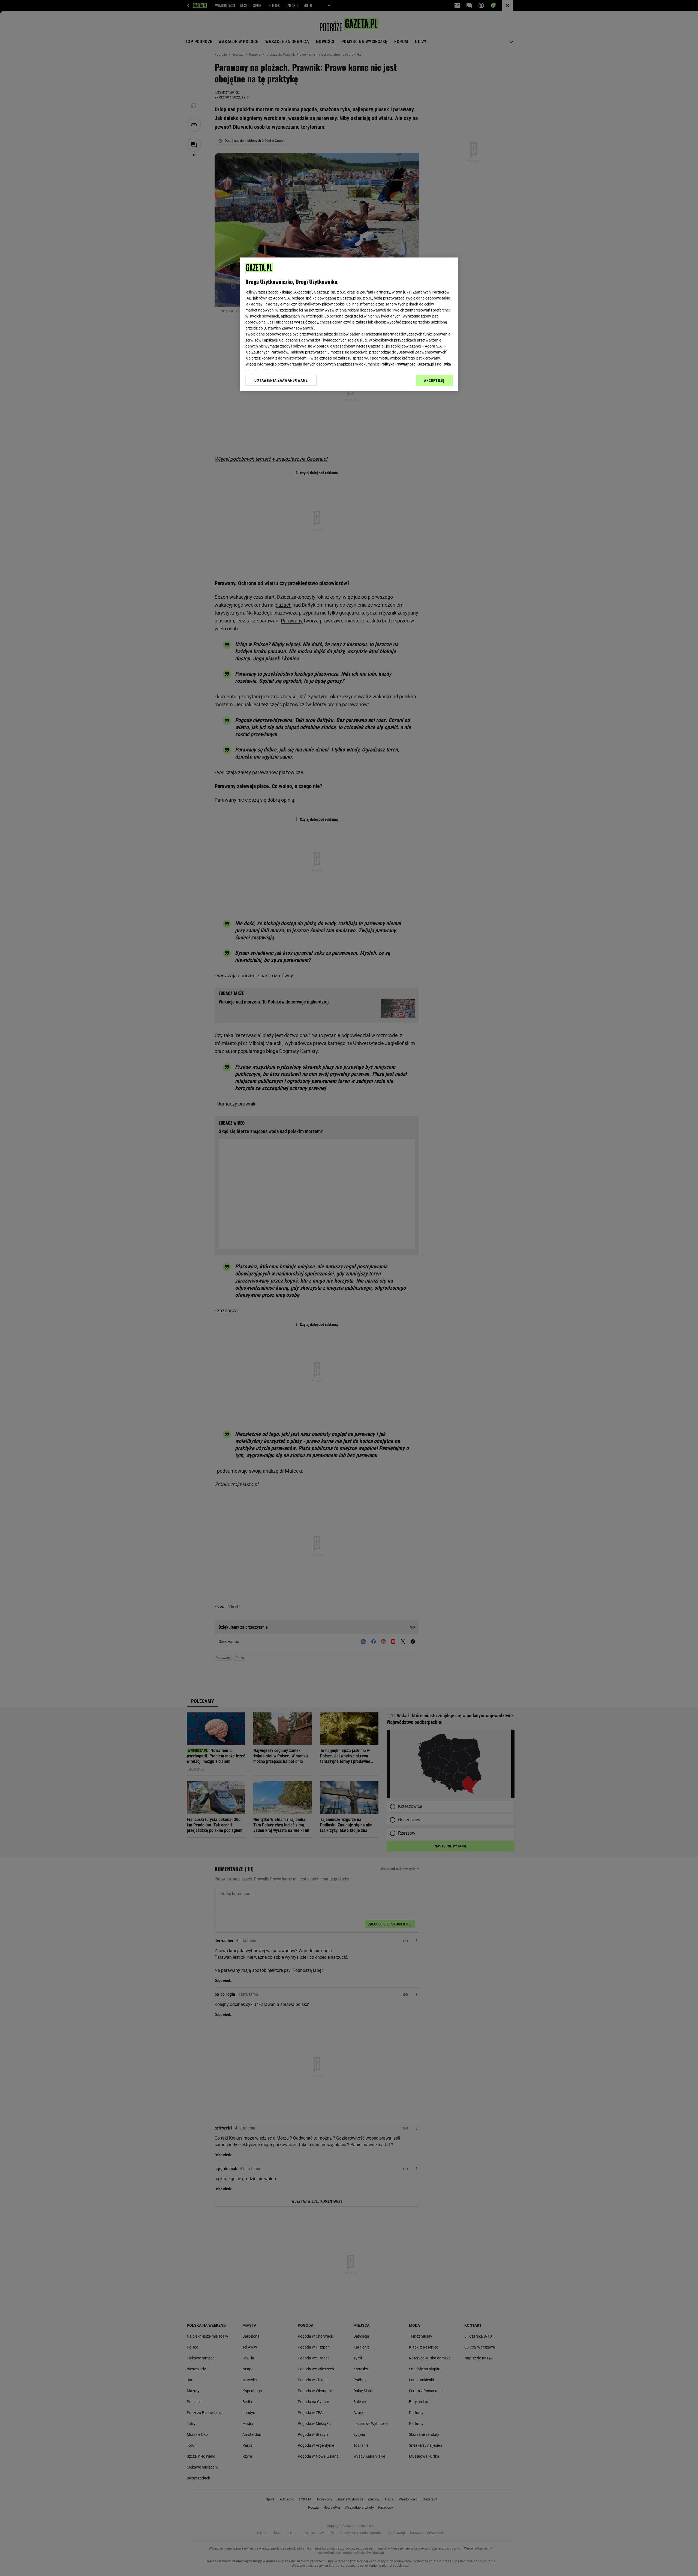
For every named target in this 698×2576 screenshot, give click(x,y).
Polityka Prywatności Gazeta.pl (407, 364)
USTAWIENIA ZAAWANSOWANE (281, 380)
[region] (349, 324)
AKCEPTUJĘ (434, 381)
